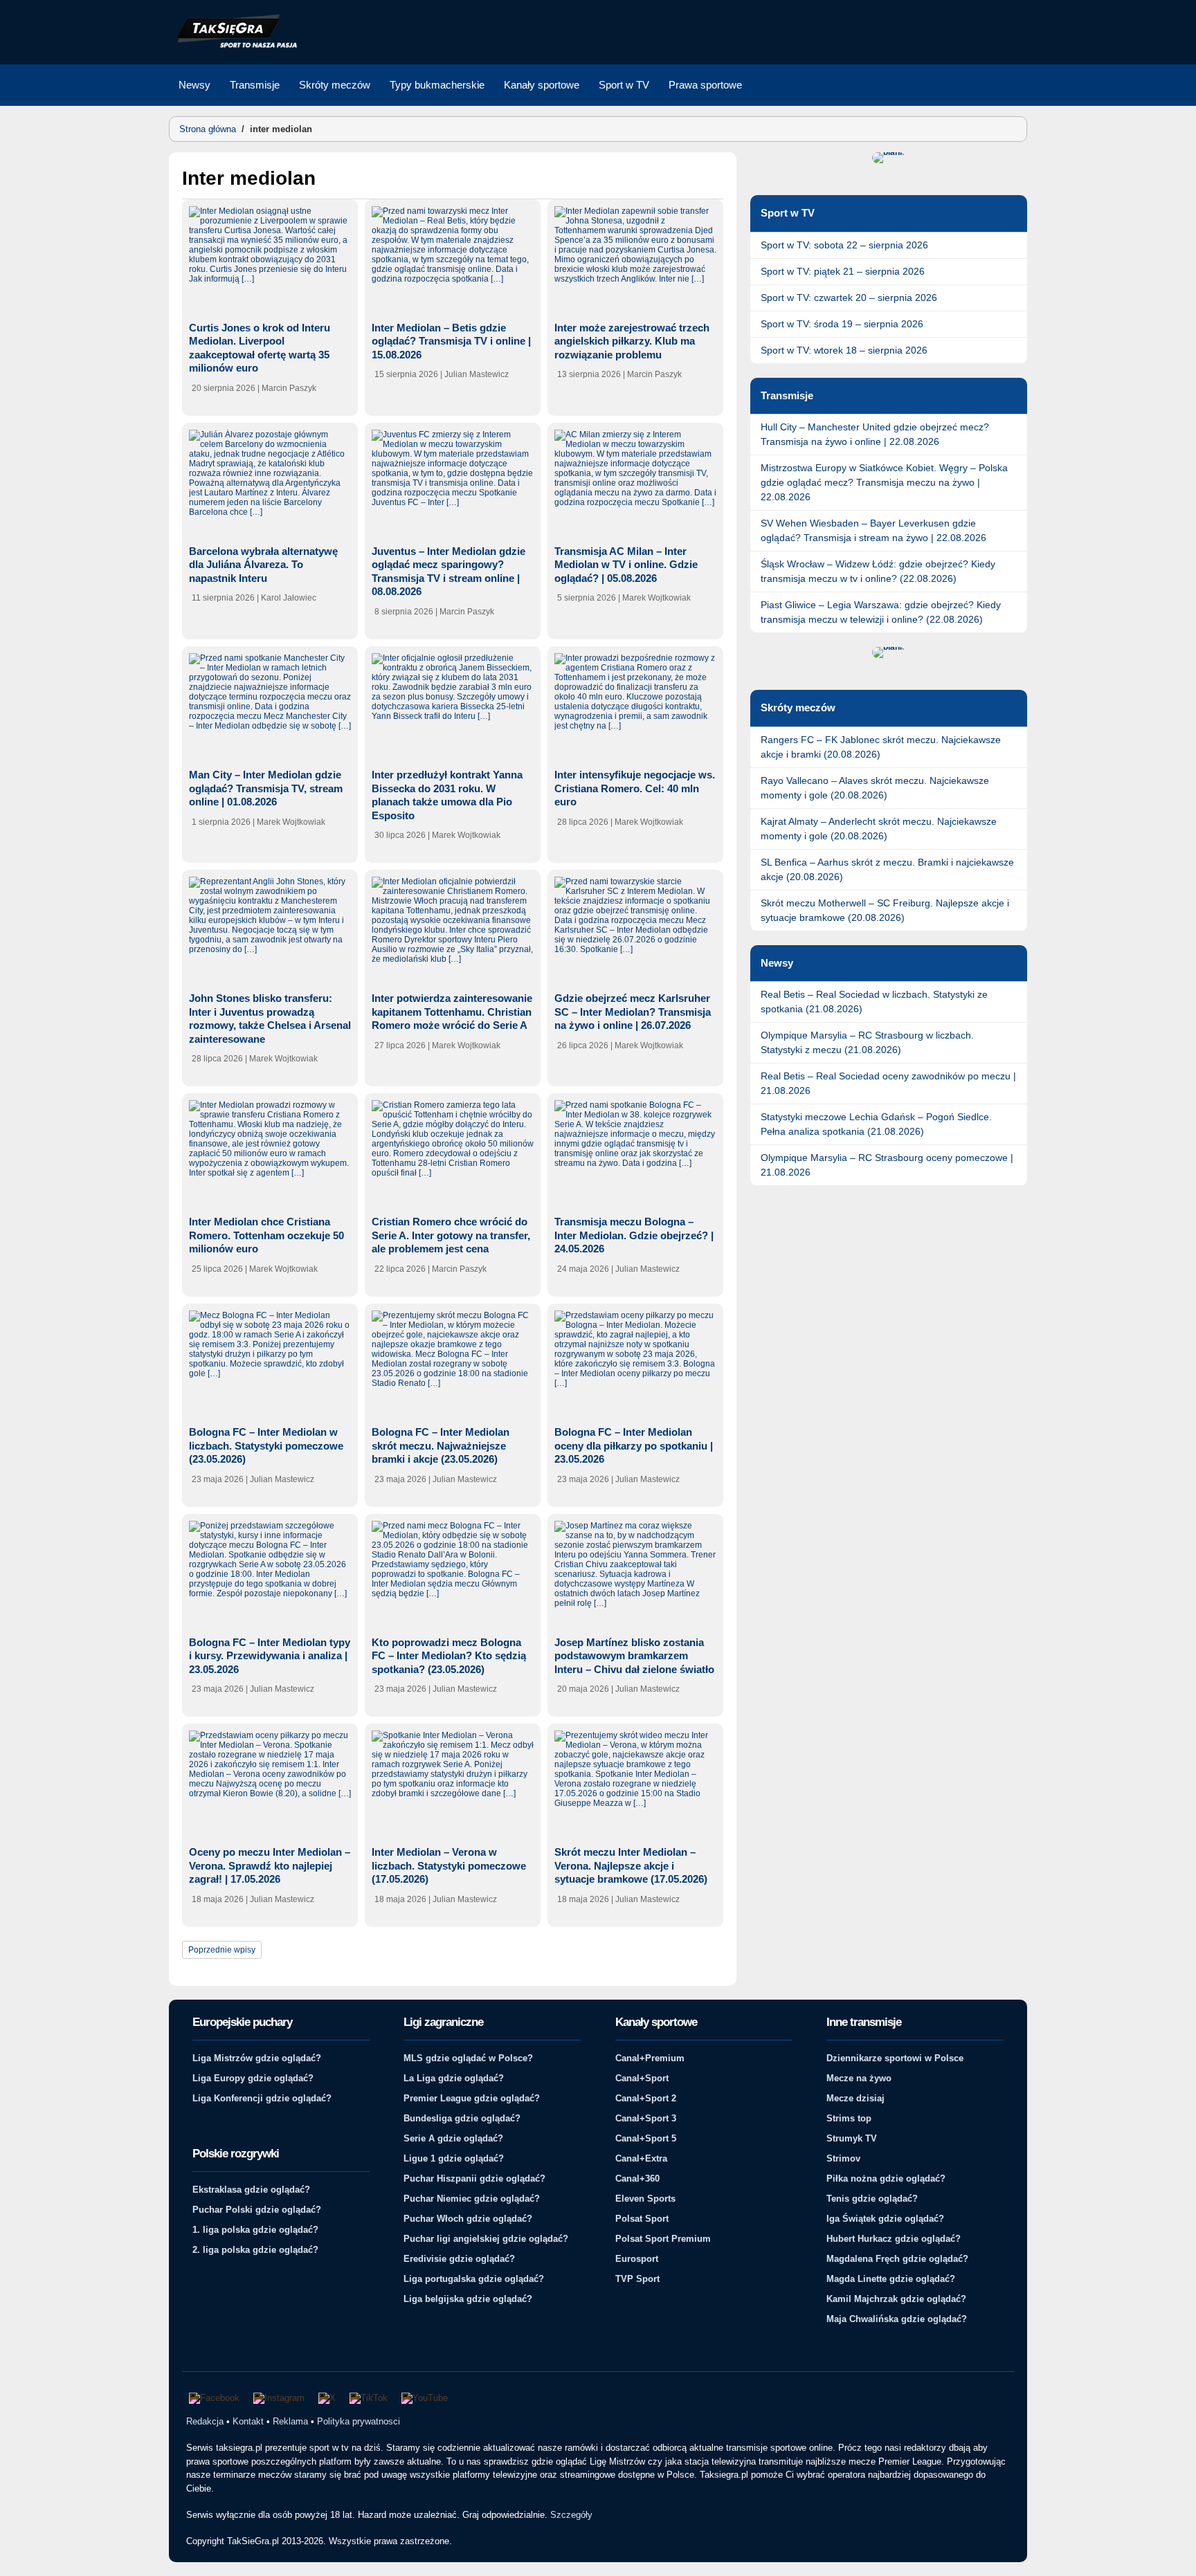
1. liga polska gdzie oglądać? (255, 2230)
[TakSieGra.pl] (233, 46)
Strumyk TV (852, 2138)
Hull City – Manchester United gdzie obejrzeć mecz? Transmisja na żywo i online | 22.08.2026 (875, 434)
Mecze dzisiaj (855, 2098)
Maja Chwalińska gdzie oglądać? (897, 2319)
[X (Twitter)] (327, 2398)
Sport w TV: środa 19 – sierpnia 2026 (842, 324)
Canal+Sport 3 (646, 2118)
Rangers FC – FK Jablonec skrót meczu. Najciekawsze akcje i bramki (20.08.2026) (881, 747)
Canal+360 (637, 2178)
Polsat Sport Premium (663, 2239)
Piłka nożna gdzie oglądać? (886, 2178)
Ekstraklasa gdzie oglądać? (251, 2190)
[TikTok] (369, 2398)
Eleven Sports (645, 2199)
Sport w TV (624, 85)
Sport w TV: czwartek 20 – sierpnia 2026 (849, 298)
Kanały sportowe (542, 85)
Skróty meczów (335, 85)
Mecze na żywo (859, 2078)
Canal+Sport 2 (646, 2098)
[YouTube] (425, 2398)
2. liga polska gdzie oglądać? (255, 2250)
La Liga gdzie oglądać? (454, 2078)
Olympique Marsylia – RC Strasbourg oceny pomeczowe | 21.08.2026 (887, 1165)
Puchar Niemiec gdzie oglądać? (472, 2199)
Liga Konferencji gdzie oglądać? (262, 2098)
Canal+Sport (642, 2078)
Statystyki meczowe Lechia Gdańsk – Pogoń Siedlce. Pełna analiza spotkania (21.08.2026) (876, 1124)
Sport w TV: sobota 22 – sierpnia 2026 (844, 245)
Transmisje (255, 85)
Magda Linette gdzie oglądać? (891, 2279)
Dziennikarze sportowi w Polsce (895, 2058)
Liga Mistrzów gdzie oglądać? (257, 2058)
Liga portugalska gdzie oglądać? (474, 2279)
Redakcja (205, 2421)
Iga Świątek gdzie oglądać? (885, 2219)
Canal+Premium (650, 2058)
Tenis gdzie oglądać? (872, 2199)
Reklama (290, 2421)
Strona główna (208, 129)
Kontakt (248, 2421)
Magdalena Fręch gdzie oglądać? (897, 2259)
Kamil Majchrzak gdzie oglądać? (896, 2299)
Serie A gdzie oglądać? (453, 2138)
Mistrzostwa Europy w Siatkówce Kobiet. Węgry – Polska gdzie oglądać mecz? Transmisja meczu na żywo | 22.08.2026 (884, 482)
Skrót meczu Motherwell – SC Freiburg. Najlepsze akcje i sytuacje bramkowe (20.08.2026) (885, 910)
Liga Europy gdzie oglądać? (253, 2078)
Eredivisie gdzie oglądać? (459, 2259)
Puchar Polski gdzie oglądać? (257, 2210)
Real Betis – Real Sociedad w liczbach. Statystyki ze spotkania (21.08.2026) (874, 1002)
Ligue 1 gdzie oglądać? (454, 2158)
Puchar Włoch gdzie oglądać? (468, 2219)
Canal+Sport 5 (646, 2138)
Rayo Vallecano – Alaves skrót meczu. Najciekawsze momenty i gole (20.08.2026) (875, 788)
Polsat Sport (642, 2219)
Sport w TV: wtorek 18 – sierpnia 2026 (844, 350)
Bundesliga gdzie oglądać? (462, 2118)
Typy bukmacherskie (437, 85)
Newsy (194, 85)
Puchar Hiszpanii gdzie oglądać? (474, 2178)
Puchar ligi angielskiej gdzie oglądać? (486, 2239)
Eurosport (637, 2259)
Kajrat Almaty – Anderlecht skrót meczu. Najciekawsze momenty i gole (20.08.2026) (879, 829)
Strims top (849, 2118)
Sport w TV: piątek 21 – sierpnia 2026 (843, 271)
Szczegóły (571, 2515)
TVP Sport (637, 2279)
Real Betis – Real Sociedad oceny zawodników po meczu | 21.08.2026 (888, 1083)
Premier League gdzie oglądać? (472, 2098)
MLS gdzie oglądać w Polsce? (468, 2058)
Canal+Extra (641, 2158)
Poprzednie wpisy (222, 1950)
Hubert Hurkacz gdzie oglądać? (894, 2239)
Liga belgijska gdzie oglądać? (468, 2299)
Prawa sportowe (705, 85)
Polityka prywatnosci (359, 2421)
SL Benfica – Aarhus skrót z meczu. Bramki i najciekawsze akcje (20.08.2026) (887, 869)
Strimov (843, 2158)
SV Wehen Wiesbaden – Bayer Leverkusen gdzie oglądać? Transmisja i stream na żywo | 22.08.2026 (873, 530)
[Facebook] (214, 2398)
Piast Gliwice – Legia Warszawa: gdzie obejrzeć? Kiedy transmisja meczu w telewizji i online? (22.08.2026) (881, 612)
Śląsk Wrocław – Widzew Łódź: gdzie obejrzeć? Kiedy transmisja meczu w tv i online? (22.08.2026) (878, 571)
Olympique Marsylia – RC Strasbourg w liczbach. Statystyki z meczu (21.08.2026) (867, 1042)
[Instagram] (279, 2398)
